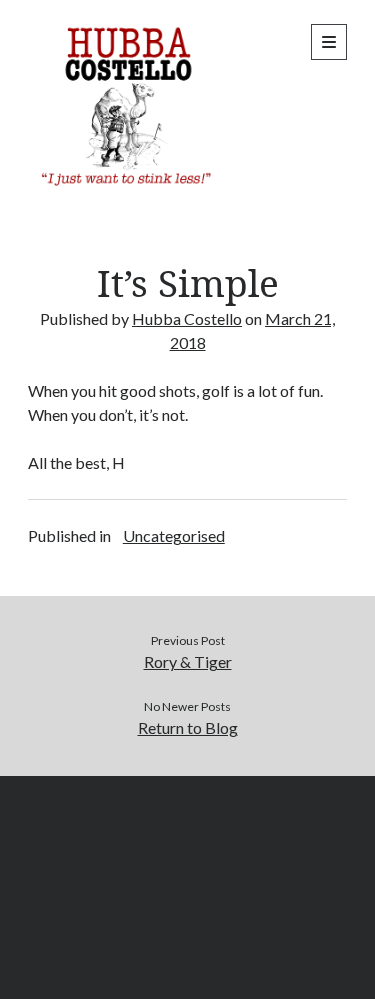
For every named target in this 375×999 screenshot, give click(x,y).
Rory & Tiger (188, 661)
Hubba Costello (187, 318)
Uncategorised (174, 535)
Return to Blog (188, 727)
